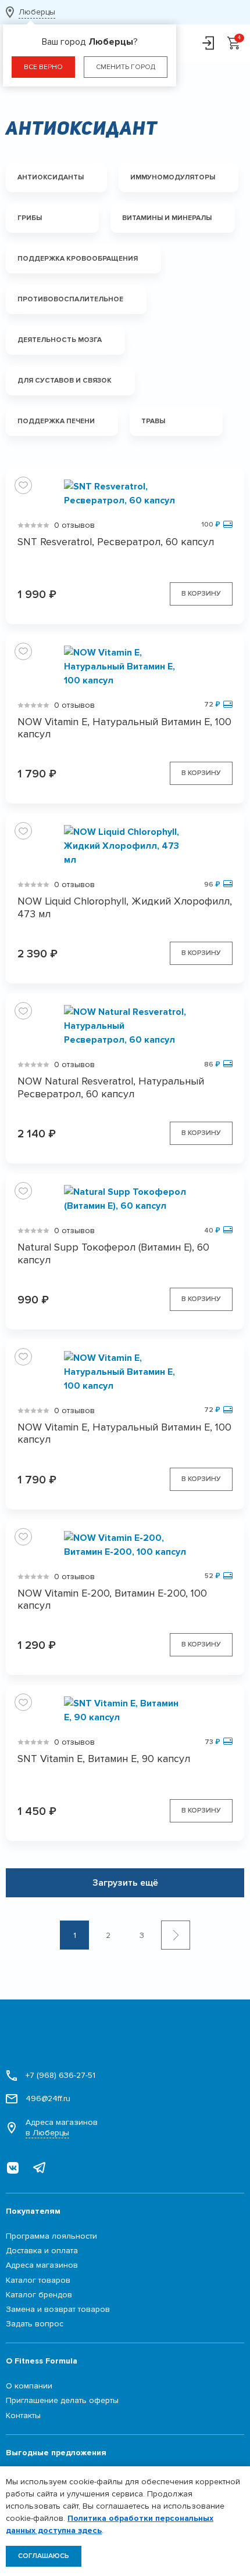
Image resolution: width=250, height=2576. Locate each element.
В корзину (201, 594)
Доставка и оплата (42, 2251)
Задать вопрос (35, 2324)
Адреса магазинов (62, 2128)
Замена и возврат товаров (58, 2309)
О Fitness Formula (42, 2361)
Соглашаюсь (44, 2556)
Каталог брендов (39, 2295)
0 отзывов (74, 525)
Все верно (43, 67)
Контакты (23, 2415)
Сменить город (126, 67)
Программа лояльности (51, 2236)
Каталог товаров (38, 2280)
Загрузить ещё (125, 1883)
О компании (29, 2386)
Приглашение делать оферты (62, 2400)
